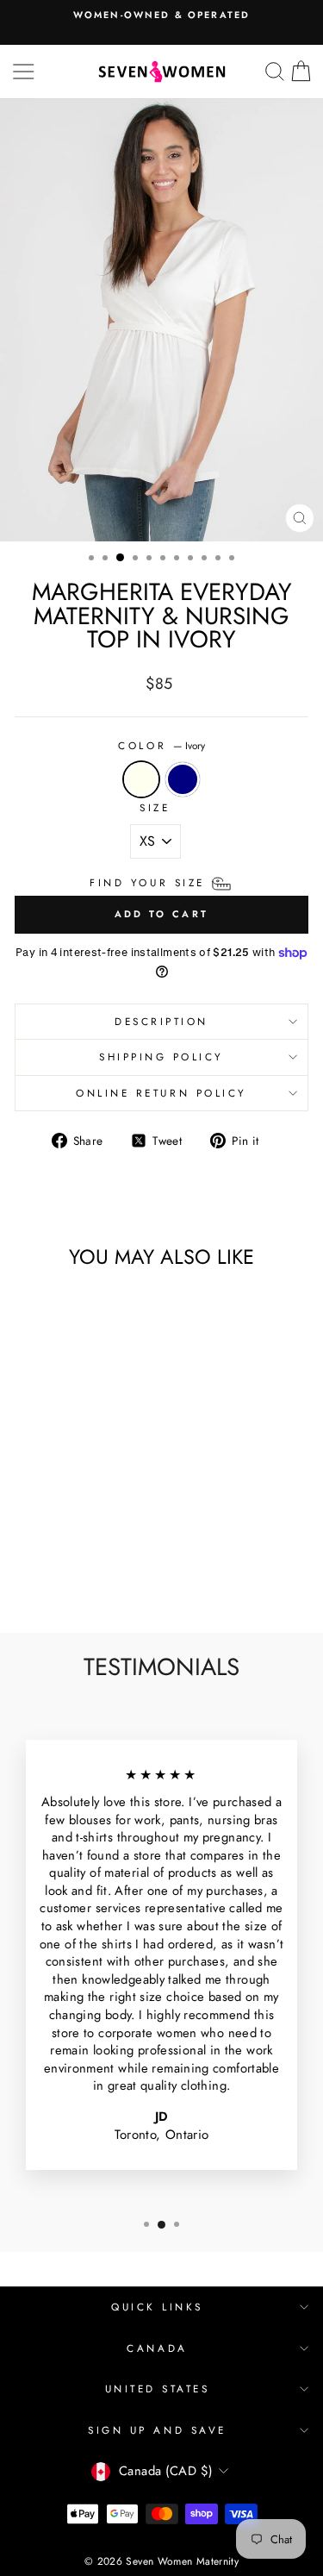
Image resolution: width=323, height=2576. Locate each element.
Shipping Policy (161, 1057)
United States (158, 2388)
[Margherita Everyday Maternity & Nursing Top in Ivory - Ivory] (38, 1574)
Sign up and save (157, 2430)
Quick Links (157, 2307)
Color (161, 746)
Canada (157, 2348)
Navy (183, 779)
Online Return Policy (161, 1093)
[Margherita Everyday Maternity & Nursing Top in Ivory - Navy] (58, 1574)
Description (161, 1021)
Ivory (141, 779)
